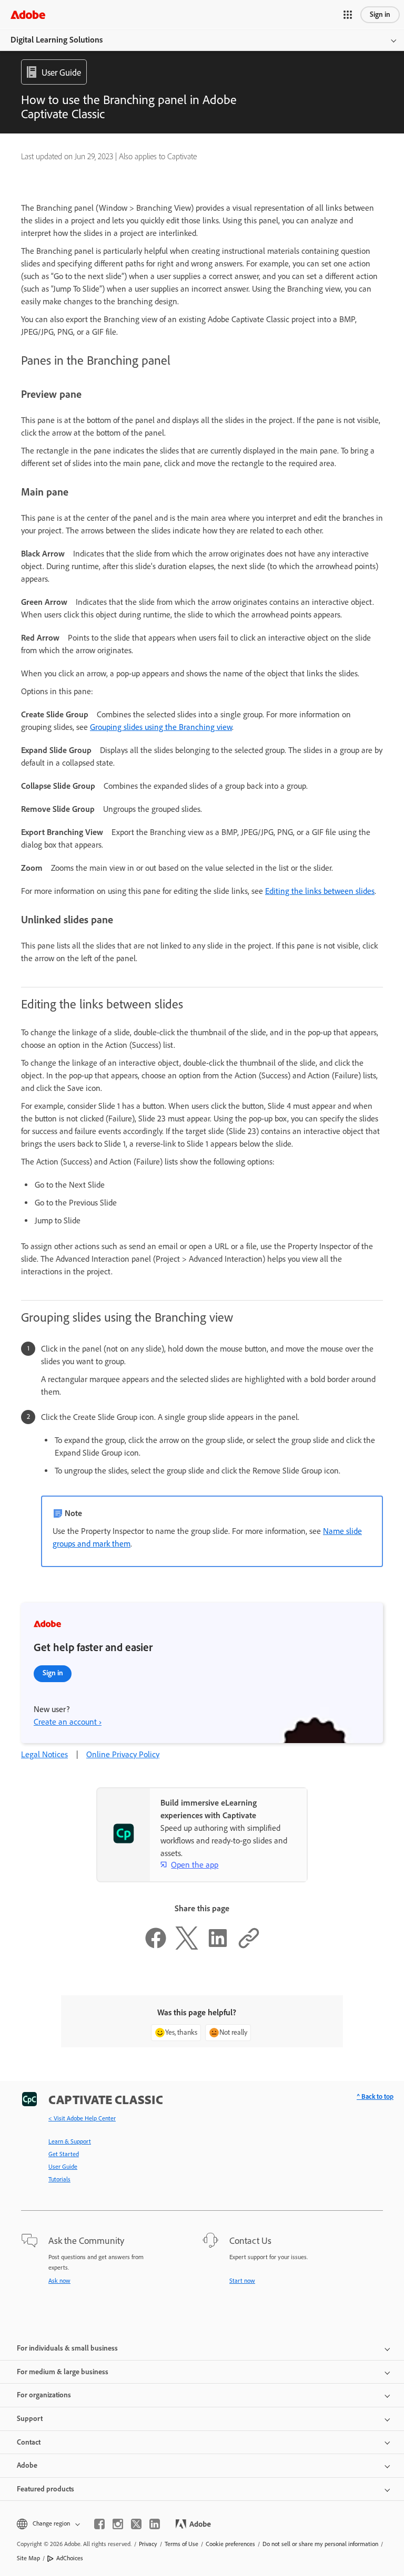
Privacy (148, 2544)
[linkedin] (155, 2524)
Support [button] (30, 2419)
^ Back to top (375, 2096)
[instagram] (118, 2524)
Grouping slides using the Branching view (161, 727)
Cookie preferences (230, 2544)
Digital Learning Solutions (57, 40)
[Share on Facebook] (156, 1947)
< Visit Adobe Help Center (82, 2118)
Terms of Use (181, 2544)
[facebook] (99, 2524)
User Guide (63, 2167)
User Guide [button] (61, 73)
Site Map (28, 2558)
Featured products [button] (46, 2489)
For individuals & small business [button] (67, 2348)
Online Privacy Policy (123, 1754)
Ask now (59, 2281)
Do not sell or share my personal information (320, 2544)
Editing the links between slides (320, 891)
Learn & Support (70, 2141)
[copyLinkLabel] (249, 1947)
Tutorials (59, 2179)
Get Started (64, 2154)
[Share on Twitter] (187, 1947)
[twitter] (136, 2524)
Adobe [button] (27, 2465)
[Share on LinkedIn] (218, 1947)
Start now (242, 2281)
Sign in (380, 14)
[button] (348, 15)
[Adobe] (28, 14)
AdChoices (70, 2558)
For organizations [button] (44, 2395)
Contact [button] (29, 2442)
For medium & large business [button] (63, 2372)
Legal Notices (44, 1754)
